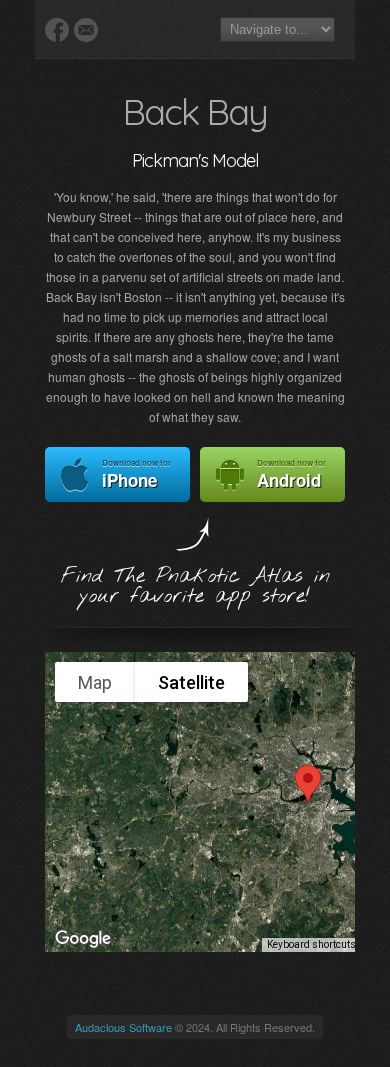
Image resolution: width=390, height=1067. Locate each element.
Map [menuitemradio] (95, 682)
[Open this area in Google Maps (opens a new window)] (83, 939)
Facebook (57, 30)
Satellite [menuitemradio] (191, 682)
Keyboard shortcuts (311, 944)
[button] (308, 783)
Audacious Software (123, 1027)
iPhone (136, 474)
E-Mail (86, 30)
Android (291, 474)
